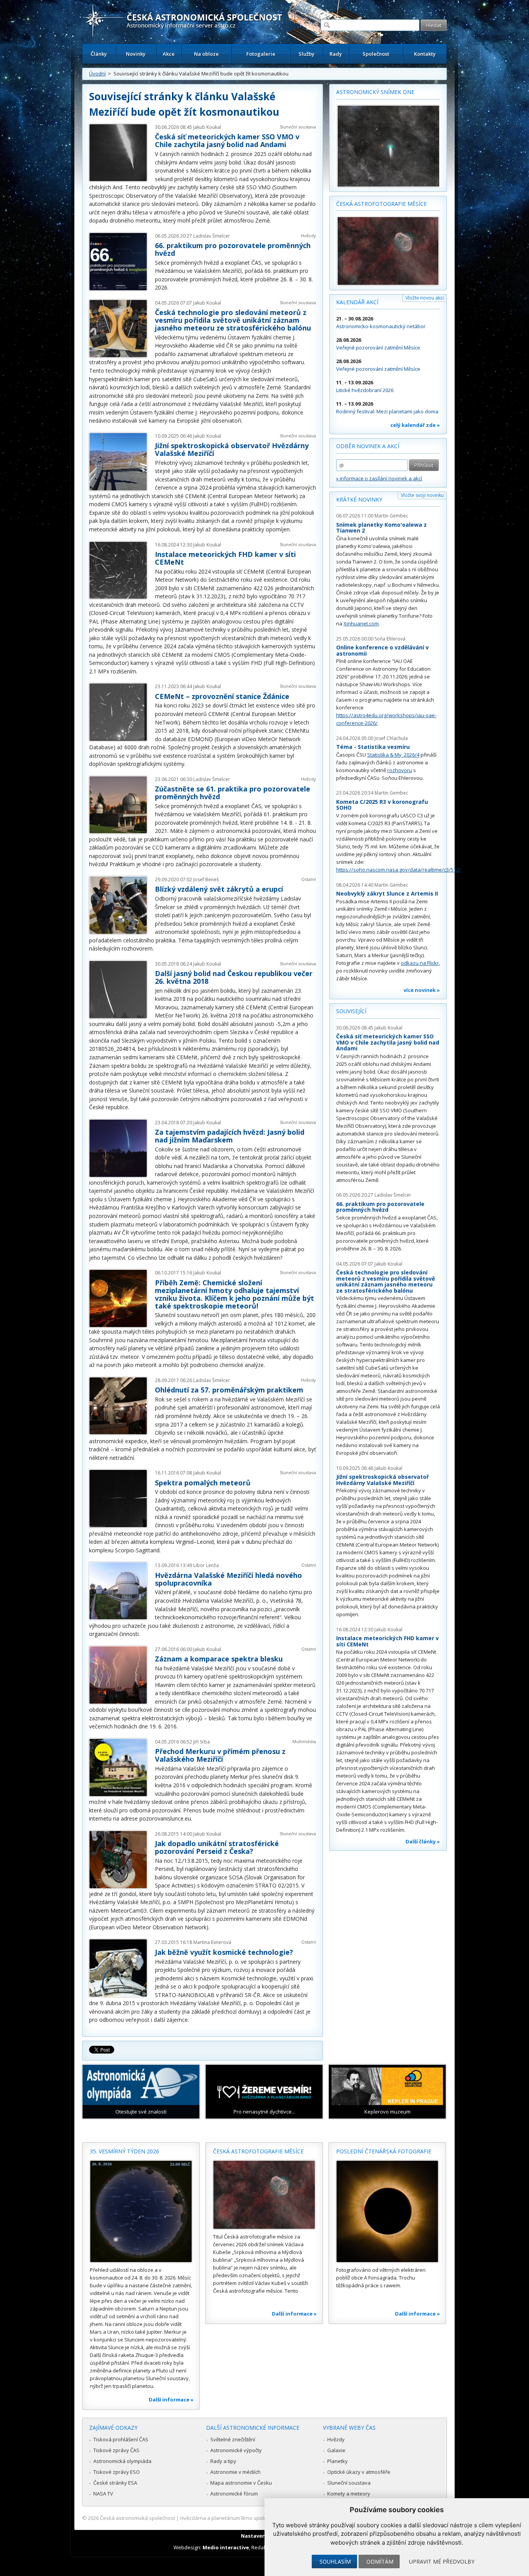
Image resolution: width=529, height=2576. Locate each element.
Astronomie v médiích (235, 2472)
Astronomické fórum (234, 2494)
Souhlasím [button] (335, 2561)
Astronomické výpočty (236, 2450)
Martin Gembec (391, 516)
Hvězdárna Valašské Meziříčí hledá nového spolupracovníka (228, 1579)
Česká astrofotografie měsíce (381, 204)
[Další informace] (141, 2211)
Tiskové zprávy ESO (117, 2472)
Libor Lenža (206, 1565)
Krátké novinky (359, 499)
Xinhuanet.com (361, 623)
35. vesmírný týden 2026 (125, 2151)
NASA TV (103, 2494)
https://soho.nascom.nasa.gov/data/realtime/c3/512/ (398, 870)
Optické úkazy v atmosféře (359, 2472)
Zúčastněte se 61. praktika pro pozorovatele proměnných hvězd (233, 793)
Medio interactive (226, 2547)
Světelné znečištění (233, 2439)
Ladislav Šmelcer (212, 236)
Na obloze (206, 54)
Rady (336, 54)
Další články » (423, 1841)
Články (99, 54)
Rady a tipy (223, 2461)
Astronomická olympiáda (122, 2461)
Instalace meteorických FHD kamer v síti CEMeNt (225, 558)
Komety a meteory (349, 2494)
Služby (307, 54)
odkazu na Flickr (420, 963)
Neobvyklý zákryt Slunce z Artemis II (387, 893)
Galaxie (336, 2450)
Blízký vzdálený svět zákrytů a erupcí (219, 889)
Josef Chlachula (391, 738)
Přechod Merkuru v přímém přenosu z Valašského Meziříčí (220, 1755)
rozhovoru (400, 770)
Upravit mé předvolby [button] (442, 2561)
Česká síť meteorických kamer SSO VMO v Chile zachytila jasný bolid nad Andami (227, 140)
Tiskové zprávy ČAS (116, 2450)
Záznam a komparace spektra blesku (219, 1659)
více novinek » (422, 990)
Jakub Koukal (207, 127)
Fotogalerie (261, 54)
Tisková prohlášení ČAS (121, 2439)
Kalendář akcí (357, 302)
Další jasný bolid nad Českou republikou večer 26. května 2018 (234, 977)
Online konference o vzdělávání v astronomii (382, 650)
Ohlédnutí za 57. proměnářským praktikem (229, 1390)
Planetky (337, 2461)
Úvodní (97, 74)
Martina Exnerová (212, 1942)
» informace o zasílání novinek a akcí (379, 478)
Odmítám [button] (380, 2561)
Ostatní (309, 879)
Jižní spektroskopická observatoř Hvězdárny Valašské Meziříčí (232, 449)
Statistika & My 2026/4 (393, 755)
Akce (169, 54)
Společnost (376, 54)
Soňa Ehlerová (390, 639)
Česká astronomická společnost (137, 2518)
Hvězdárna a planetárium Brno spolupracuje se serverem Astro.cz (258, 2518)
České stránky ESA (115, 2483)
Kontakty (425, 54)
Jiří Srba (202, 1742)
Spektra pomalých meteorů (203, 1483)
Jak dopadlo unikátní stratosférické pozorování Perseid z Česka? (217, 1847)
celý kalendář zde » (415, 425)
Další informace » (171, 2400)
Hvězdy (308, 236)
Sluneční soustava (298, 127)
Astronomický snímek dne (375, 92)
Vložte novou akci (425, 298)
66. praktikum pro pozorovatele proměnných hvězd (233, 249)
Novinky (136, 54)
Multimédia (304, 1741)
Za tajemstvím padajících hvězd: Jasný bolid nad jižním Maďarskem (230, 1136)
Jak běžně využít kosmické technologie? (224, 1952)
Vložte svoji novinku (422, 495)
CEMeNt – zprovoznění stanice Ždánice (222, 696)
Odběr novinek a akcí (368, 446)
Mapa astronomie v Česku (241, 2483)
